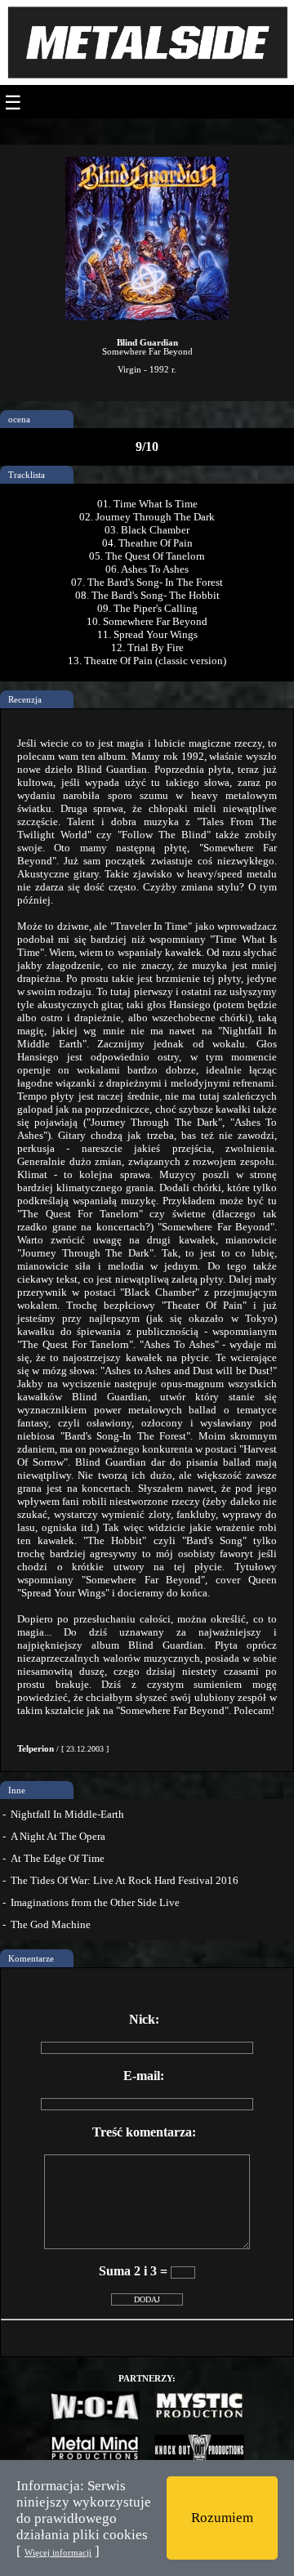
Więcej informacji (58, 2552)
